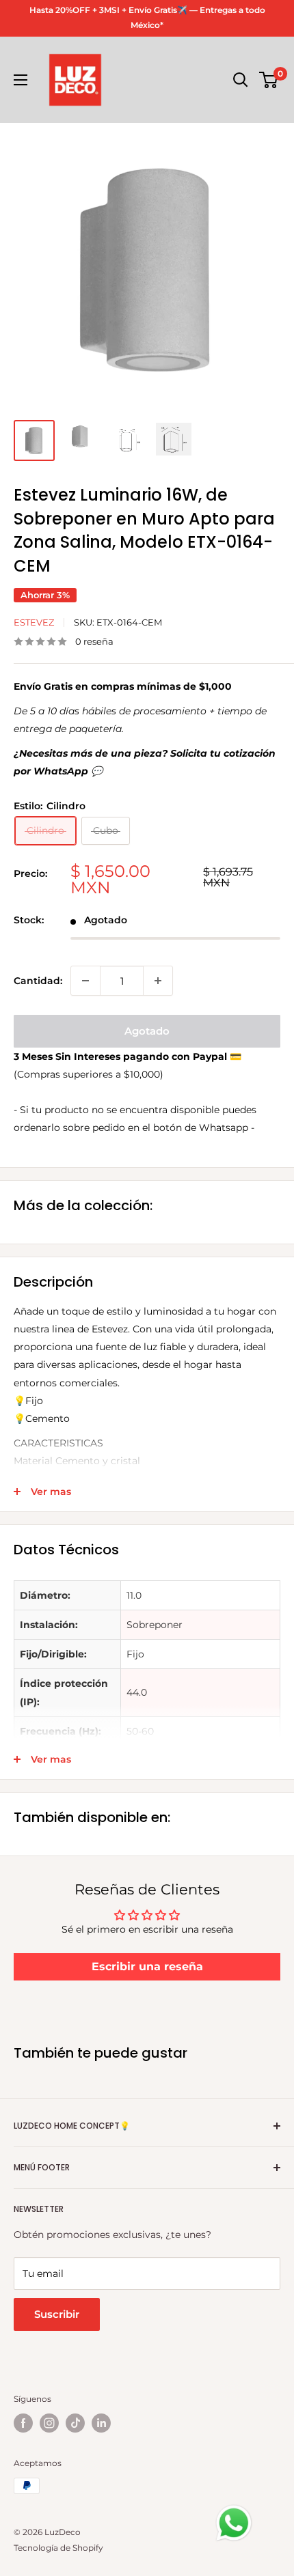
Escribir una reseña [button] (147, 1966)
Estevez (34, 622)
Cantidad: (38, 981)
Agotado (147, 1031)
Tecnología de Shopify (58, 2548)
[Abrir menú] (21, 80)
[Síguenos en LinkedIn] (101, 2423)
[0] (269, 80)
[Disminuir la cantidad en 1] (85, 981)
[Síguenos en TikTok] (75, 2423)
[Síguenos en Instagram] (49, 2423)
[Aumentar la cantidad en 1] (158, 981)
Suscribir (57, 2314)
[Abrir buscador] (241, 80)
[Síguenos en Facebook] (23, 2423)
